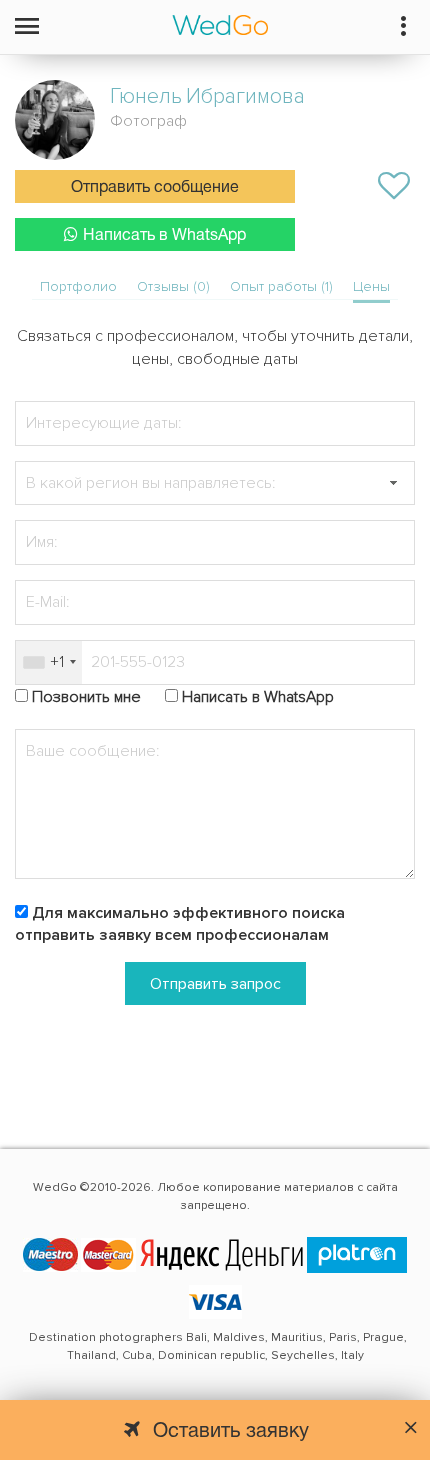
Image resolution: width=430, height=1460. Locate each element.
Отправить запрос (215, 984)
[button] (393, 483)
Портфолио (78, 286)
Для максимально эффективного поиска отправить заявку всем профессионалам (180, 924)
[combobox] (49, 662)
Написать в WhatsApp (164, 236)
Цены (371, 286)
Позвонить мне (86, 697)
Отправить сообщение (155, 188)
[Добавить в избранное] (394, 186)
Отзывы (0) (173, 286)
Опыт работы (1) (281, 286)
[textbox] (215, 483)
